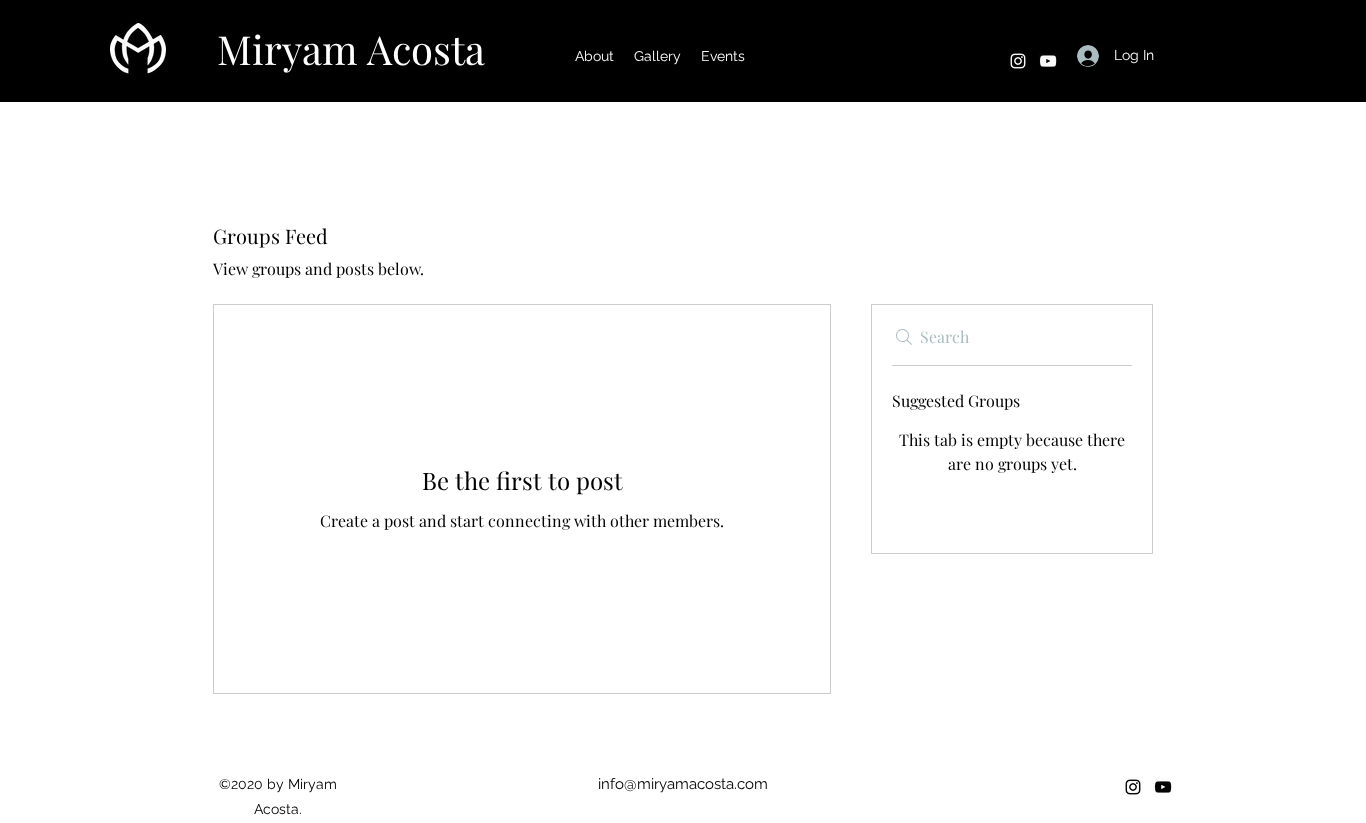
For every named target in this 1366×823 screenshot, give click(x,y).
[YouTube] (1048, 61)
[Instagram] (1018, 61)
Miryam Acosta (351, 48)
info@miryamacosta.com (683, 784)
